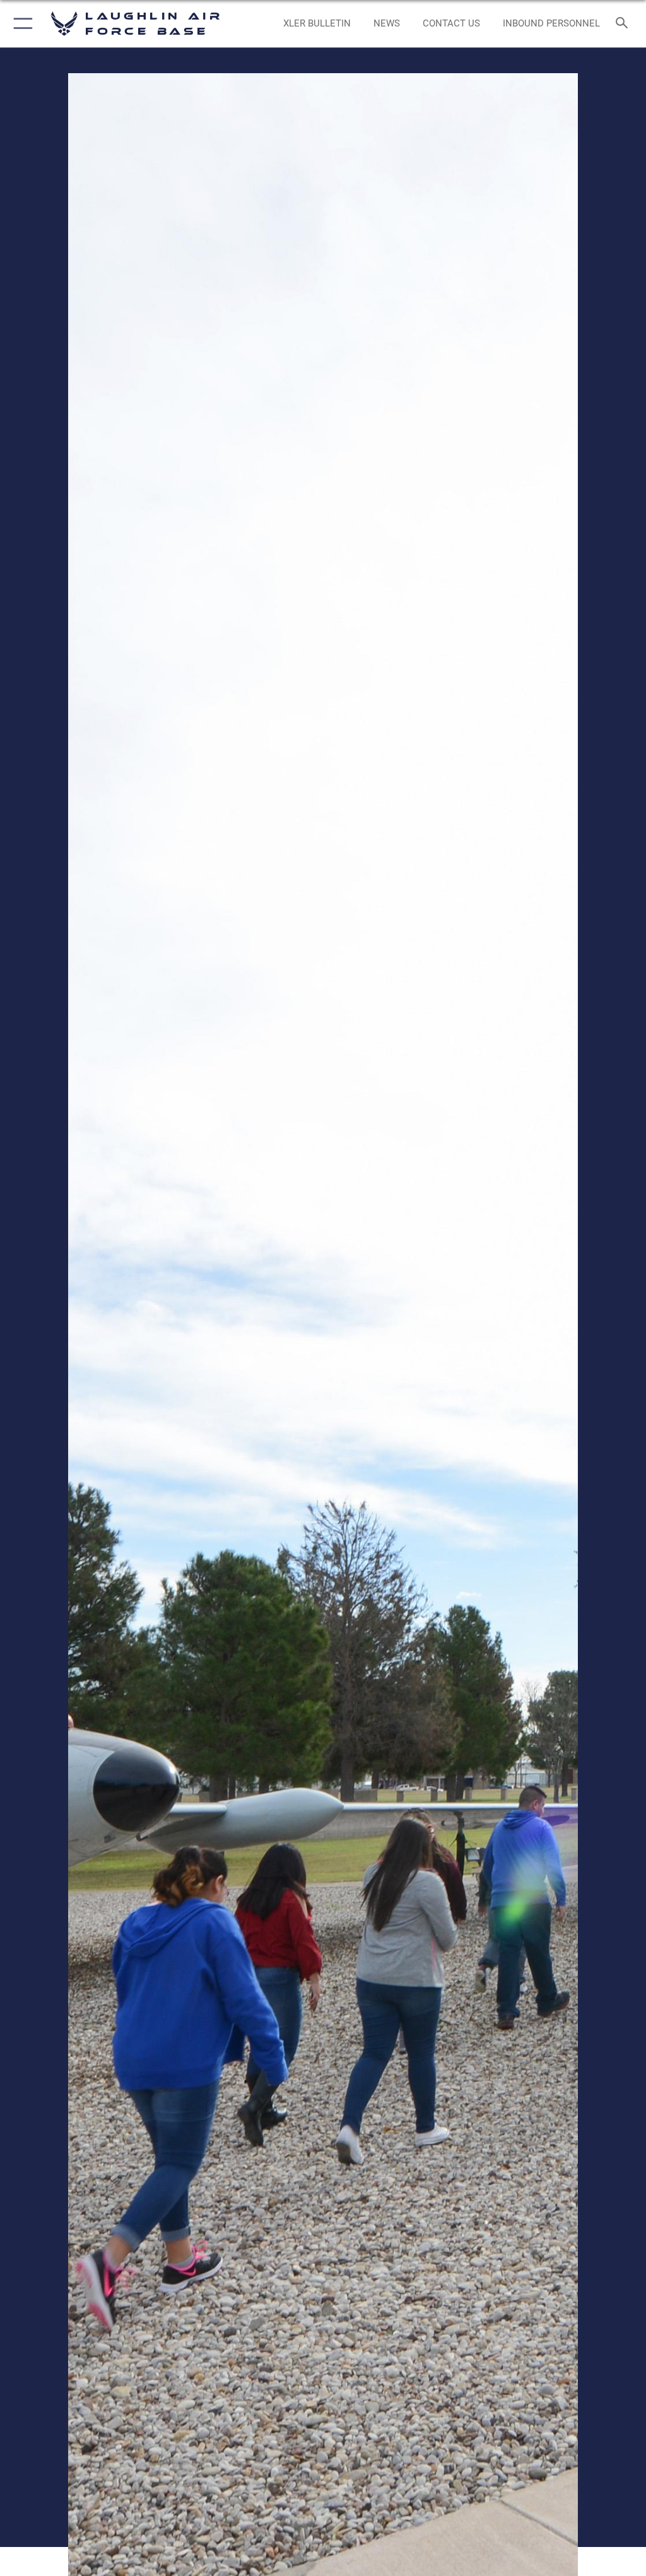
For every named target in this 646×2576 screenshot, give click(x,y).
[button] (21, 24)
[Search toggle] (624, 24)
